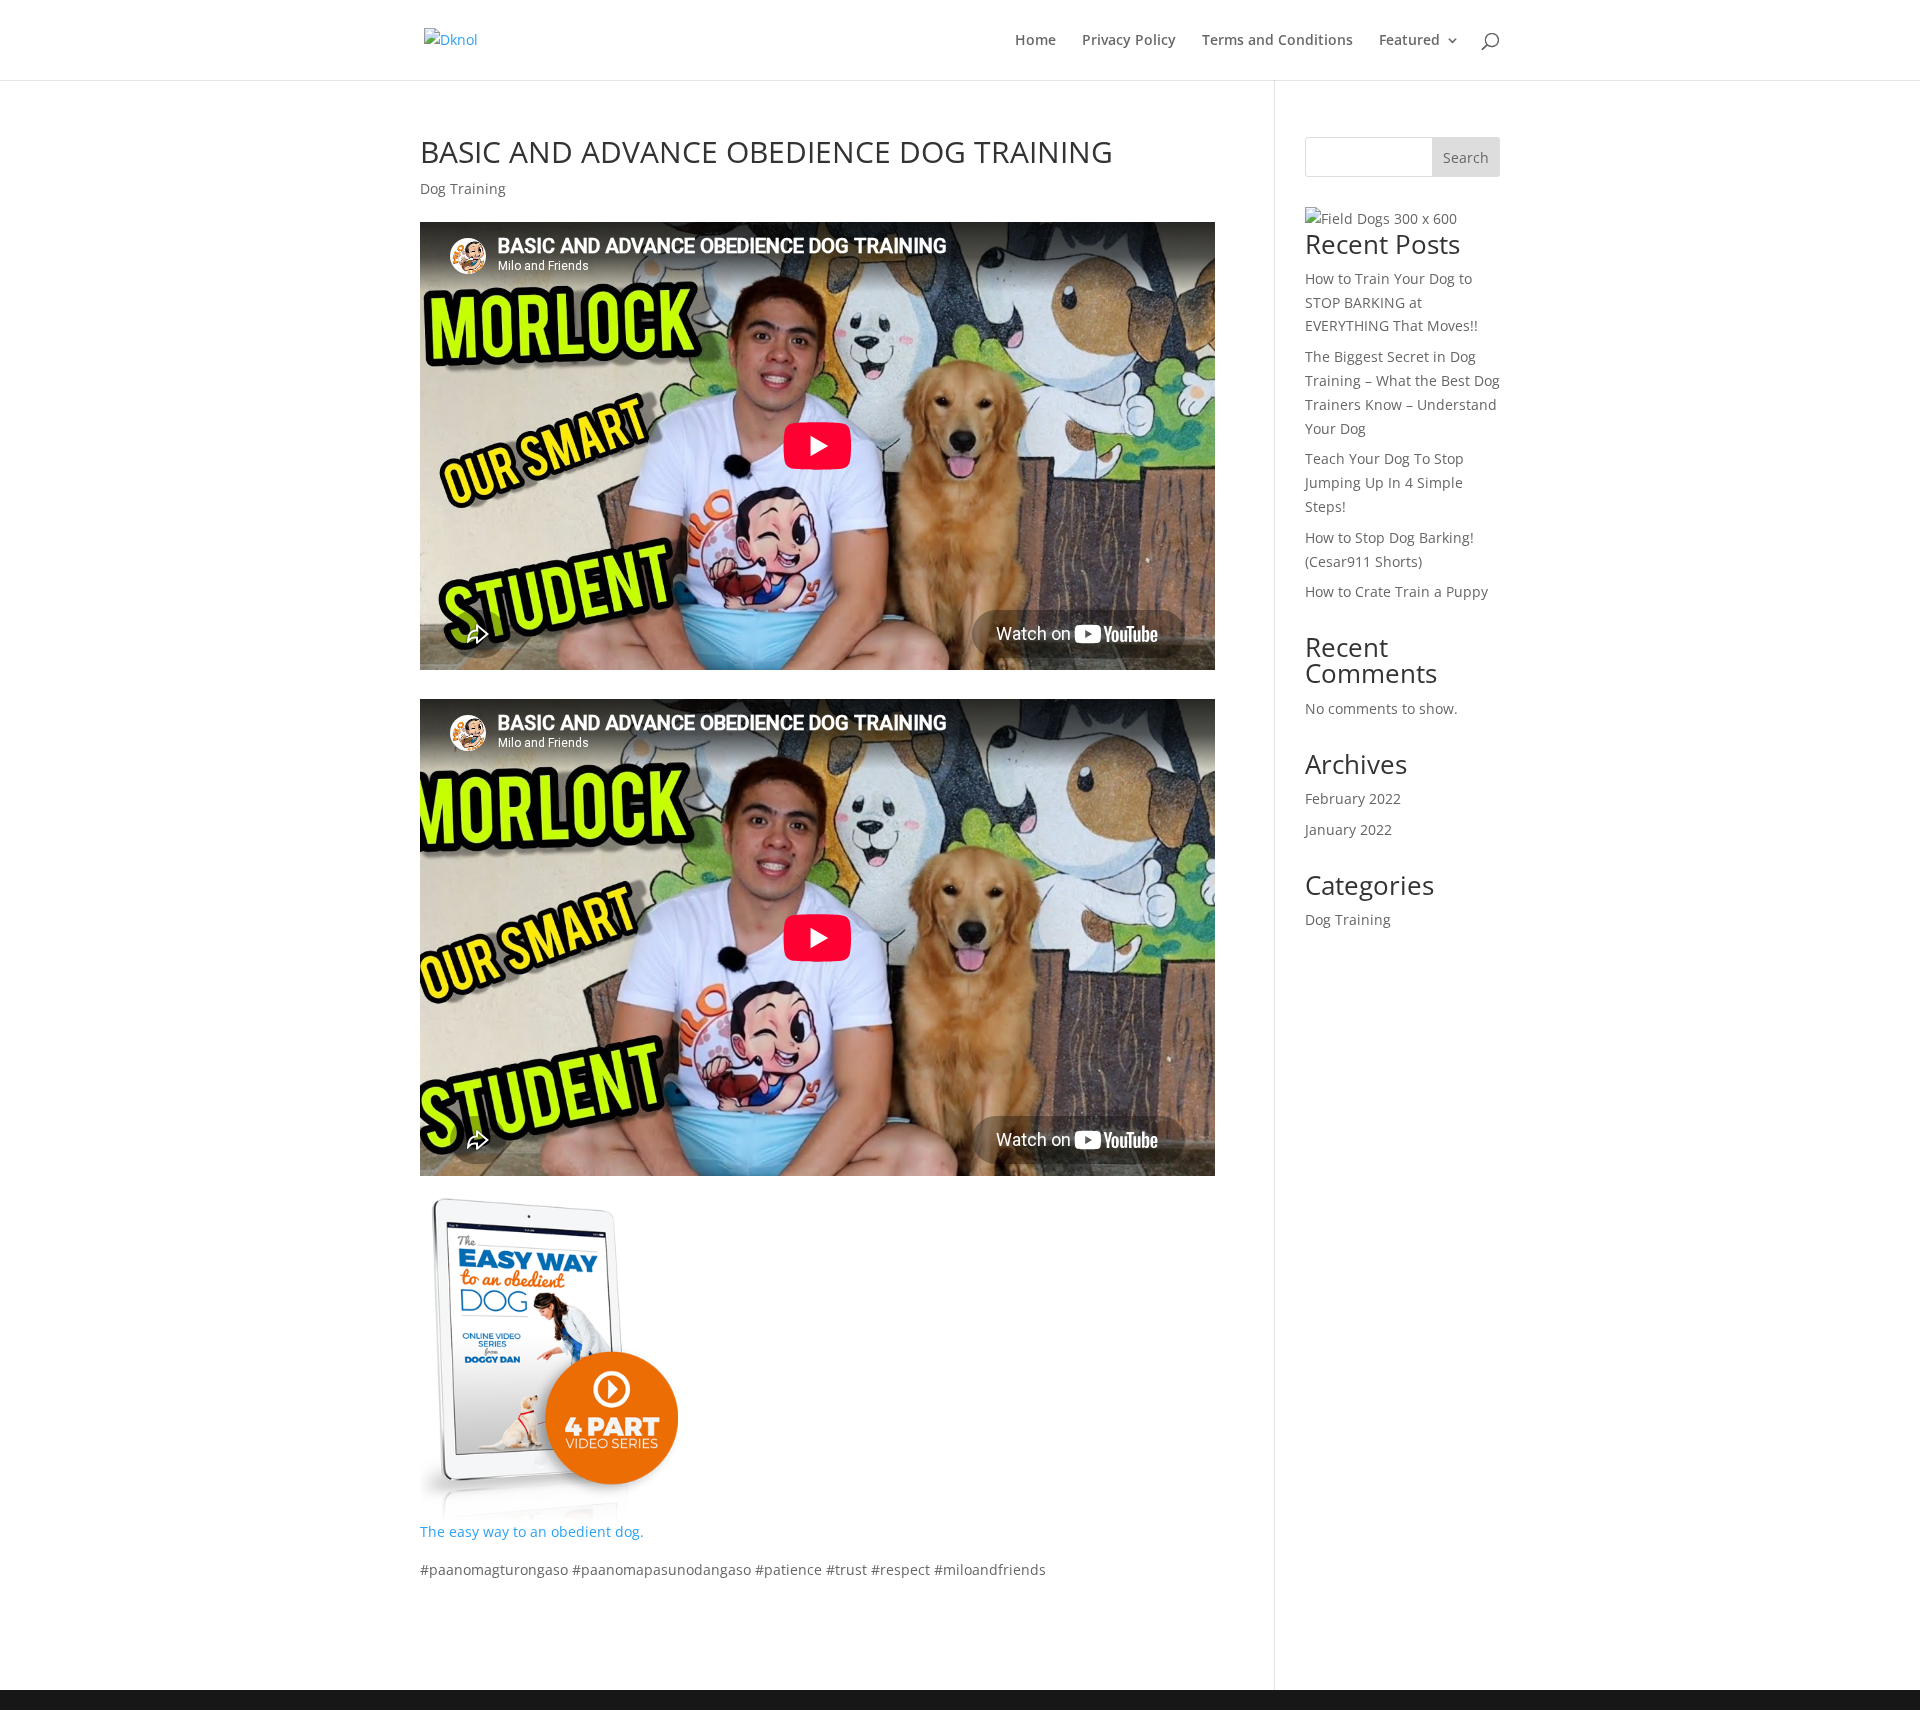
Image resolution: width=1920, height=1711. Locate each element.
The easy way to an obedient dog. (532, 1531)
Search (1466, 157)
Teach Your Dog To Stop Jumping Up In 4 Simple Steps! (1384, 482)
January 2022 (1348, 829)
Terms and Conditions (1277, 41)
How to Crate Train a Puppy (1396, 591)
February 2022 (1353, 798)
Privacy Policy (1129, 41)
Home (1035, 41)
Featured (1409, 41)
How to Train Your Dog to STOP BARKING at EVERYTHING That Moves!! (1391, 302)
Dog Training (463, 188)
